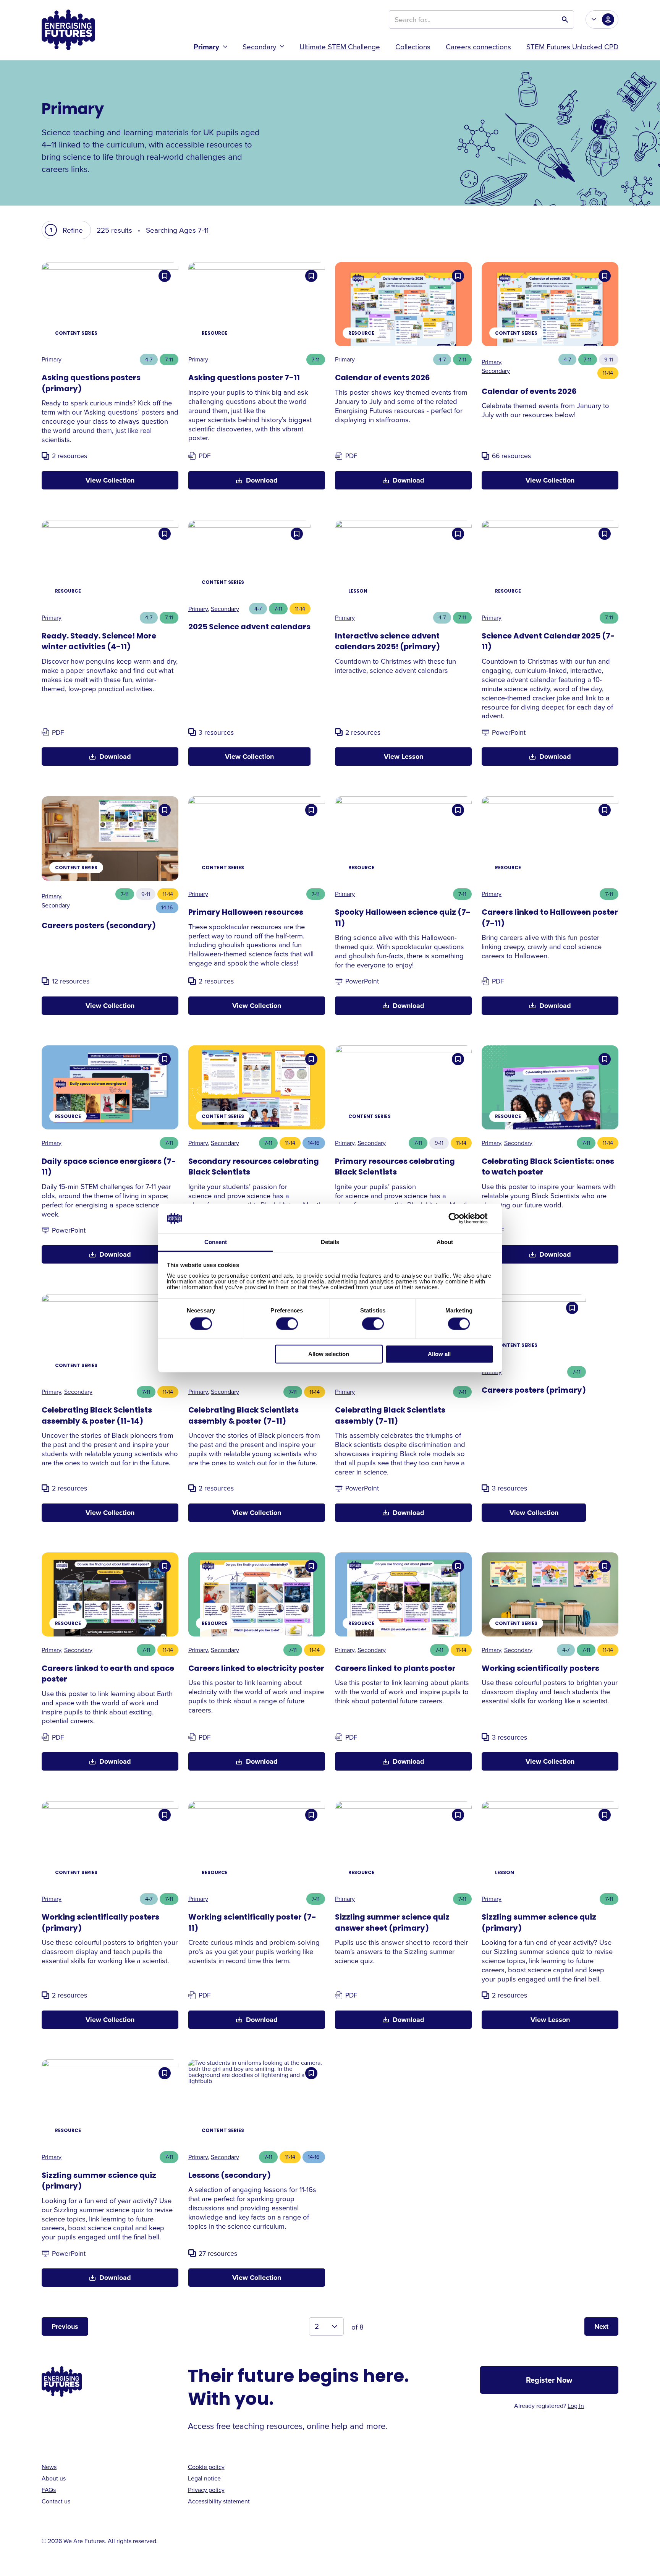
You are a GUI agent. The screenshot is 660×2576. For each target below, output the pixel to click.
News (49, 2467)
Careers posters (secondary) (99, 926)
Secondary (259, 46)
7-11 (169, 359)
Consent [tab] (216, 1242)
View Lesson (404, 757)
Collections (413, 46)
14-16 (167, 907)
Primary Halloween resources (246, 913)
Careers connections (478, 46)
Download (262, 480)
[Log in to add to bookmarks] (165, 276)
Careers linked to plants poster (395, 1669)
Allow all (439, 1354)
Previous (65, 2327)
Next (601, 2327)
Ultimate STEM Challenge (340, 46)
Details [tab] (330, 1242)
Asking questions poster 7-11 (244, 378)
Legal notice (204, 2478)
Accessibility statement (219, 2501)
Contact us (56, 2501)
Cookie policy (206, 2467)
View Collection (110, 480)
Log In (576, 2406)
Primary (206, 47)
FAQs (49, 2490)
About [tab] (445, 1242)
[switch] (287, 1324)
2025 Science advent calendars (249, 627)
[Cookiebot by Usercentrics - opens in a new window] (460, 1218)
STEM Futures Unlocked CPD (572, 46)
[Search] (565, 19)
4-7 (149, 359)
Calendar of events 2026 (382, 378)
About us (54, 2478)
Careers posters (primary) (534, 1391)
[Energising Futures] (68, 30)
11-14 (608, 373)
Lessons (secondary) (230, 2176)
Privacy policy (206, 2490)
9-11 (609, 359)
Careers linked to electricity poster (256, 1669)
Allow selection (329, 1354)
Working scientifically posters (540, 1669)
